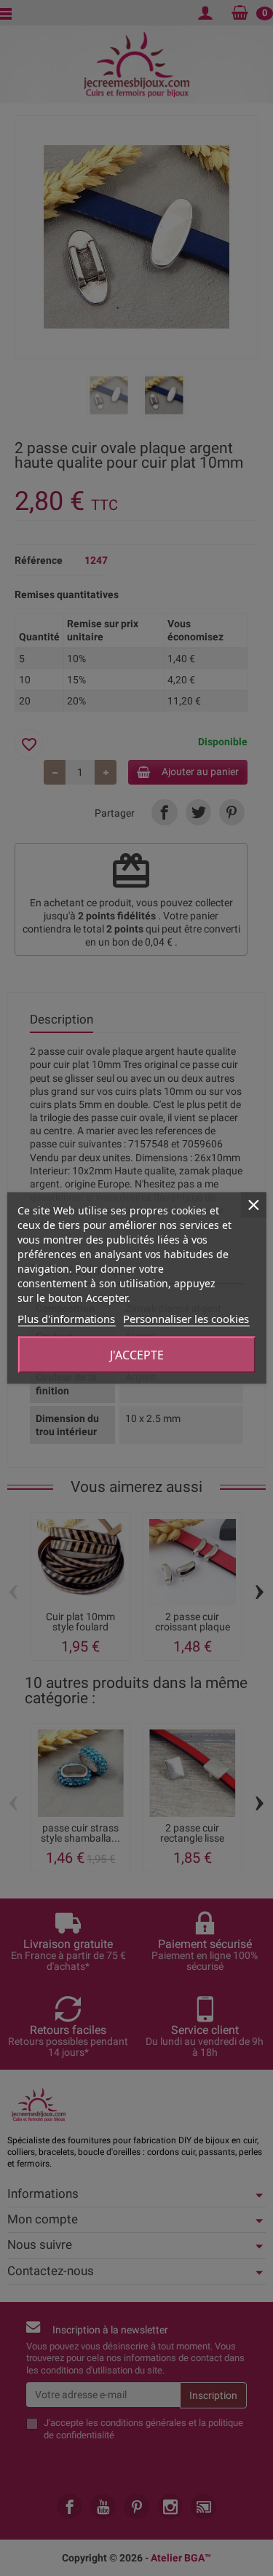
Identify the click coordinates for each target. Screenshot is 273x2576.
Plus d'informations (66, 1319)
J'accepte (137, 1355)
